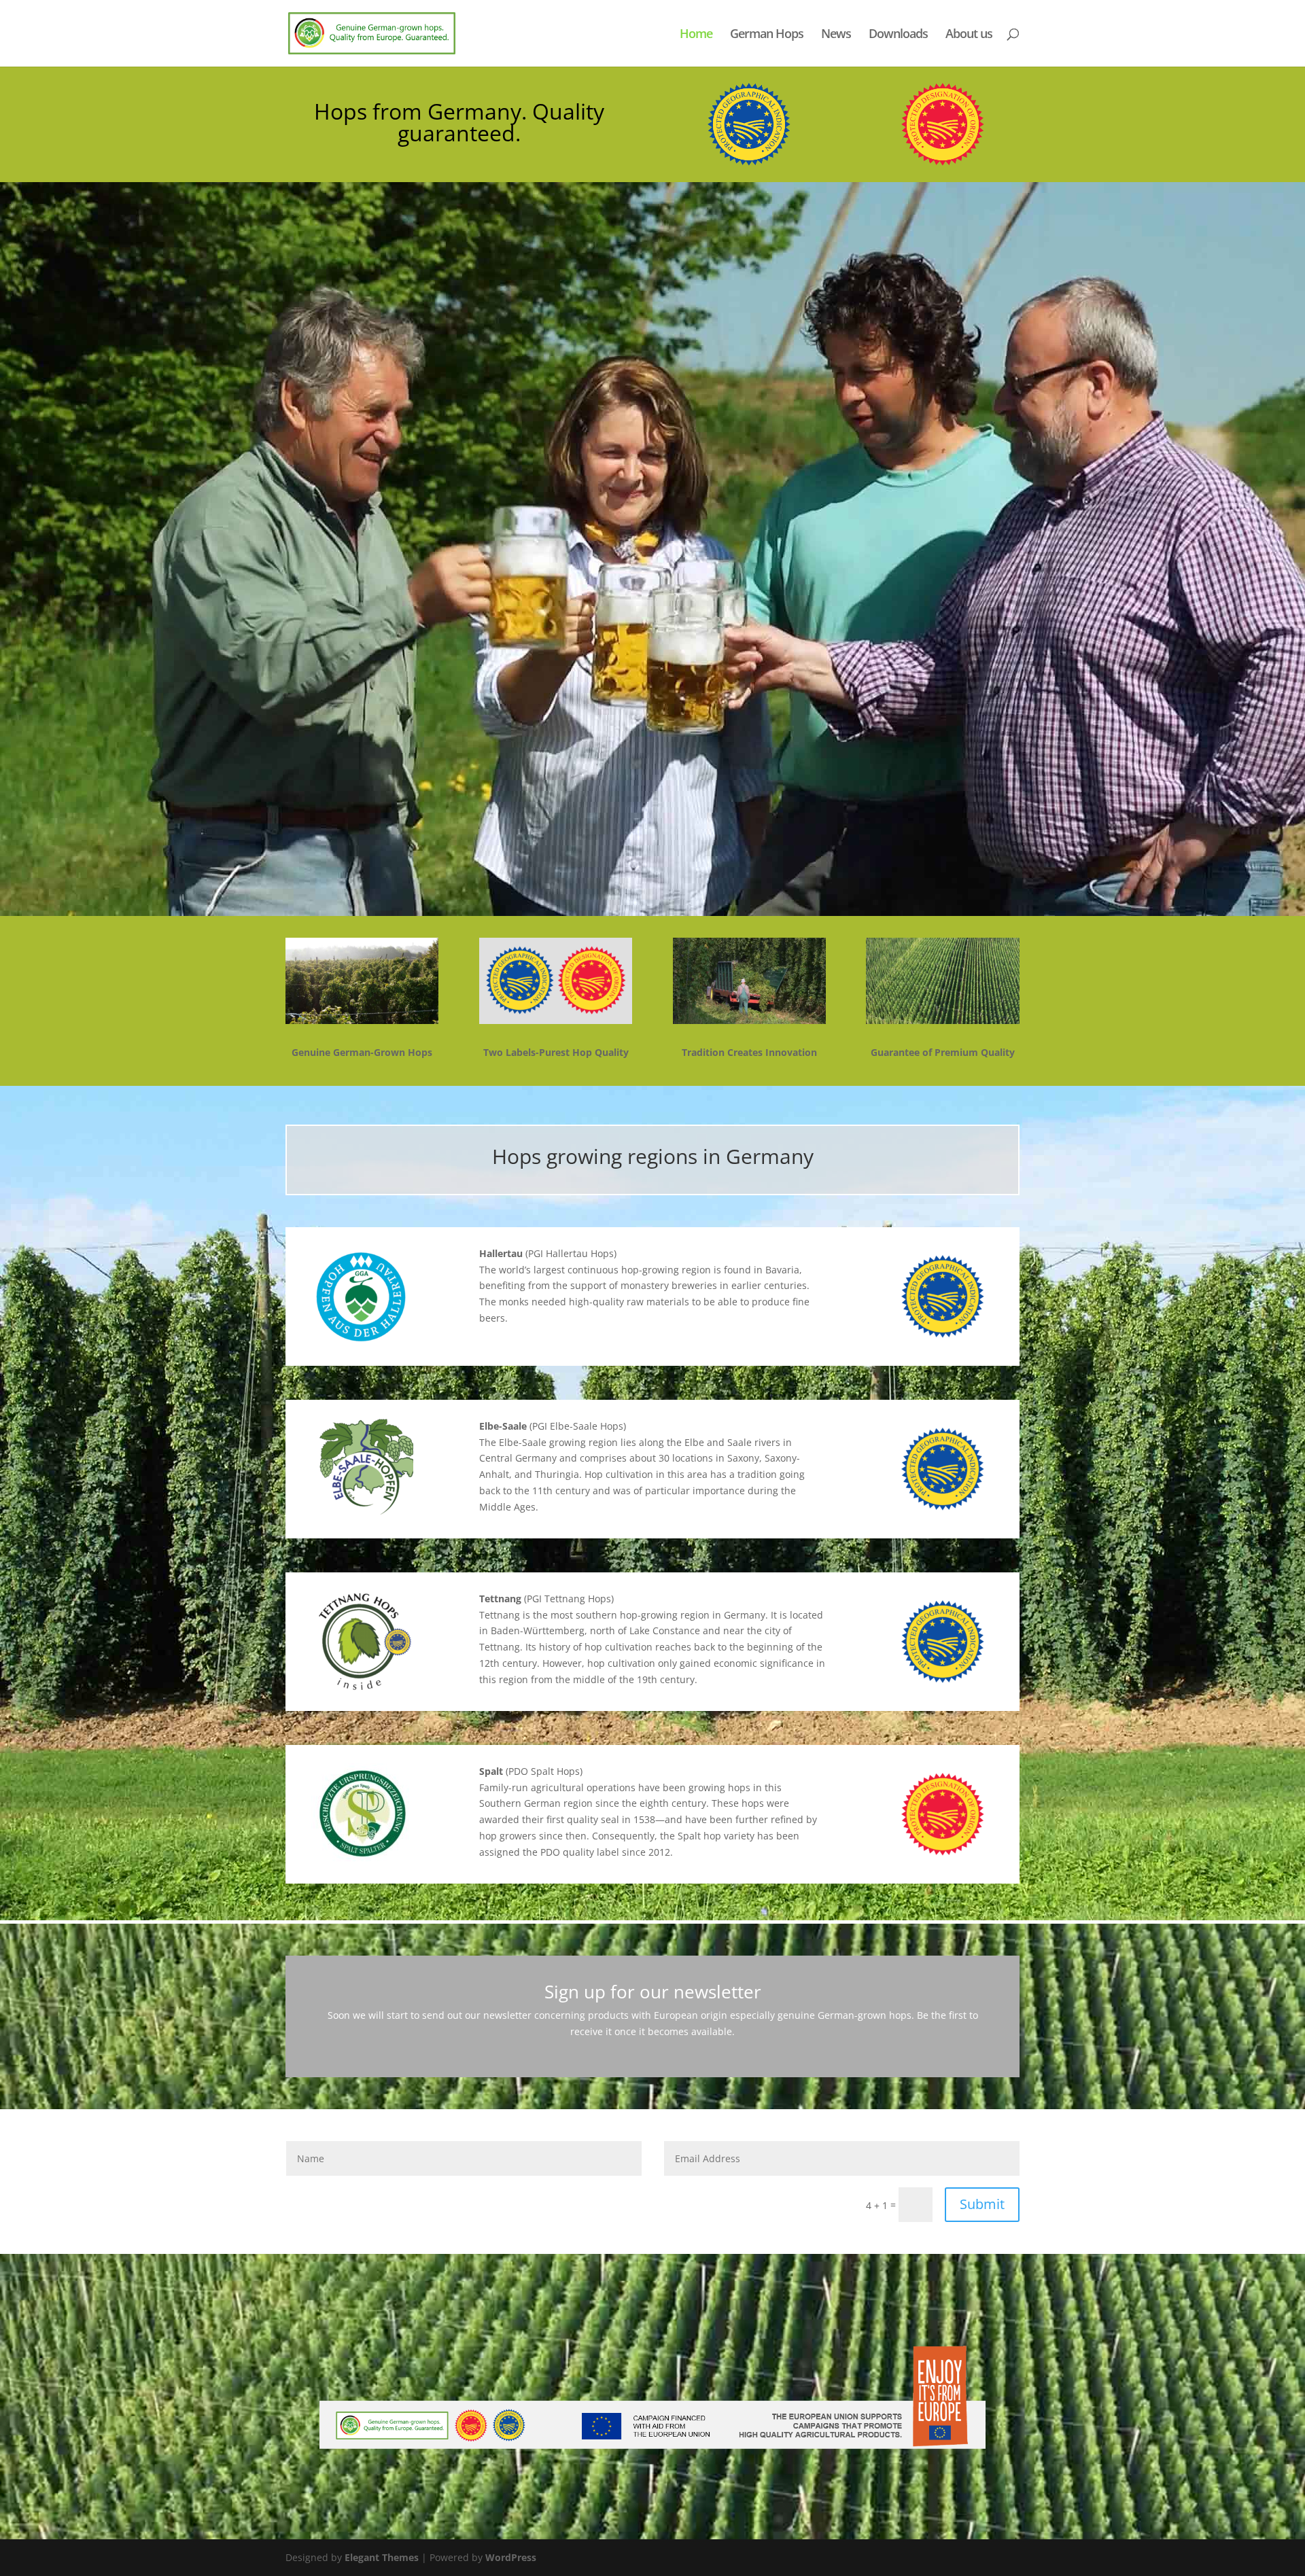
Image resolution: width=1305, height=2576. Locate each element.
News (836, 35)
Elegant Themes (382, 2557)
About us (969, 35)
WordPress (511, 2557)
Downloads (898, 35)
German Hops (767, 35)
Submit (982, 2204)
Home (696, 35)
